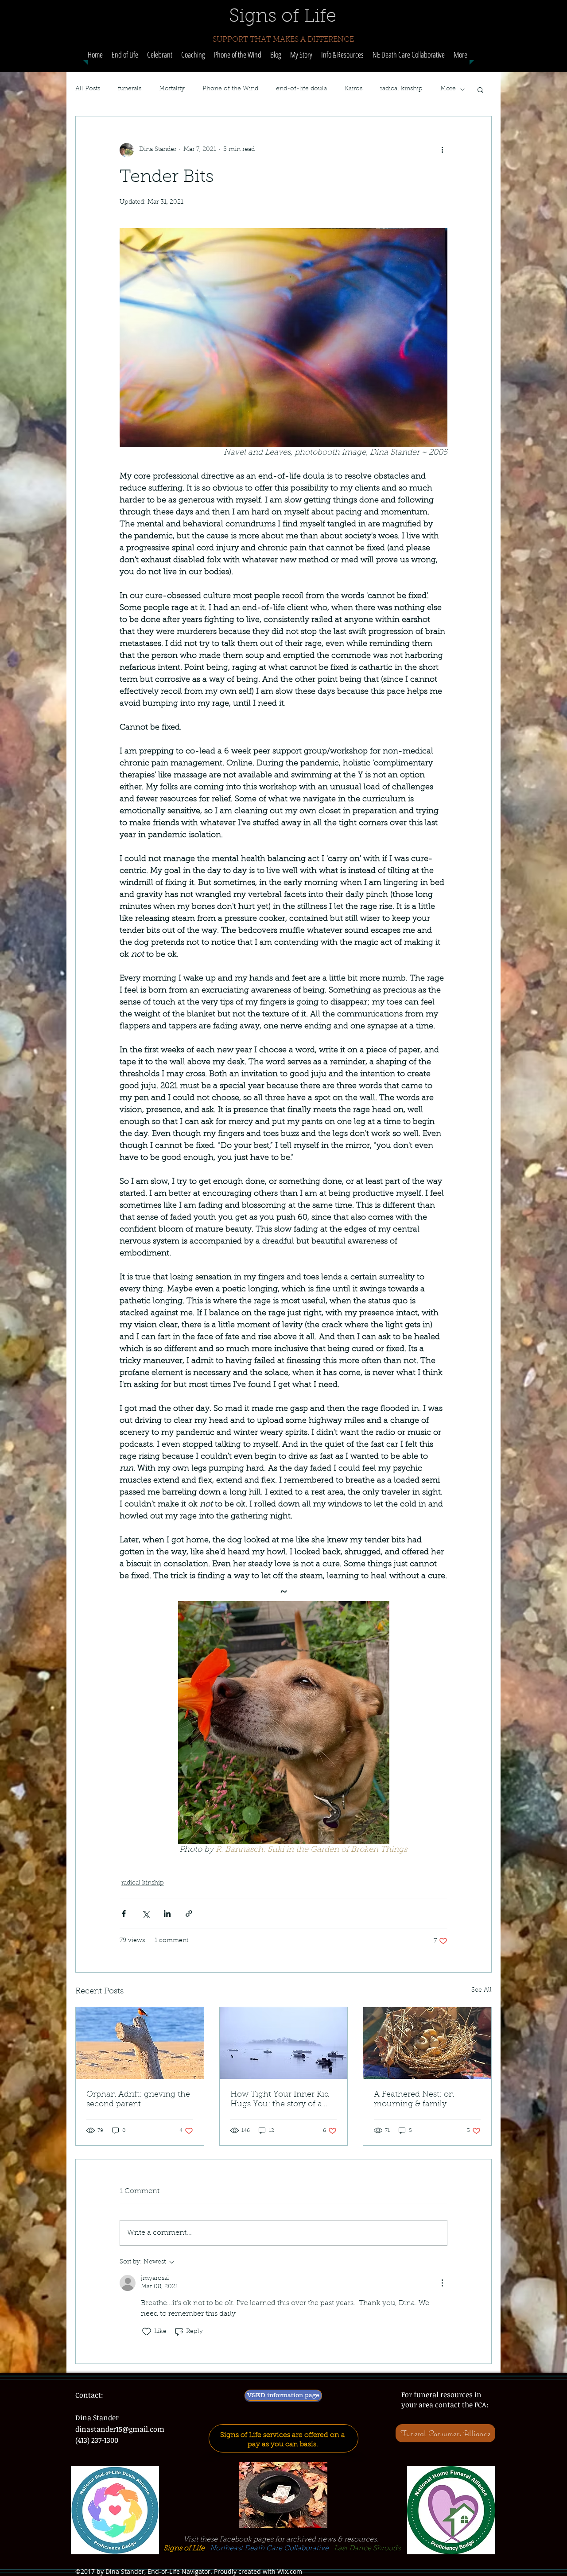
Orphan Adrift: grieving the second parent (138, 2100)
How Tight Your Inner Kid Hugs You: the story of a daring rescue (280, 2100)
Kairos (353, 89)
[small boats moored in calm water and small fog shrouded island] (284, 2043)
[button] (193, 55)
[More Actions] (442, 2283)
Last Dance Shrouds (367, 2549)
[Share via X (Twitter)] (146, 1914)
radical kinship (401, 89)
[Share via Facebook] (124, 1914)
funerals (130, 89)
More (448, 89)
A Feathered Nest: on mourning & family (414, 2100)
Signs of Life (184, 2549)
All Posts (88, 89)
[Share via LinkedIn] (167, 1914)
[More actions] (442, 150)
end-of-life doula (301, 89)
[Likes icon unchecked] (147, 2332)
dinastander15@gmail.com (120, 2429)
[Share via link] (189, 1914)
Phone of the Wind (230, 89)
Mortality (172, 89)
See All (482, 1990)
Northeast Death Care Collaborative (269, 2549)
